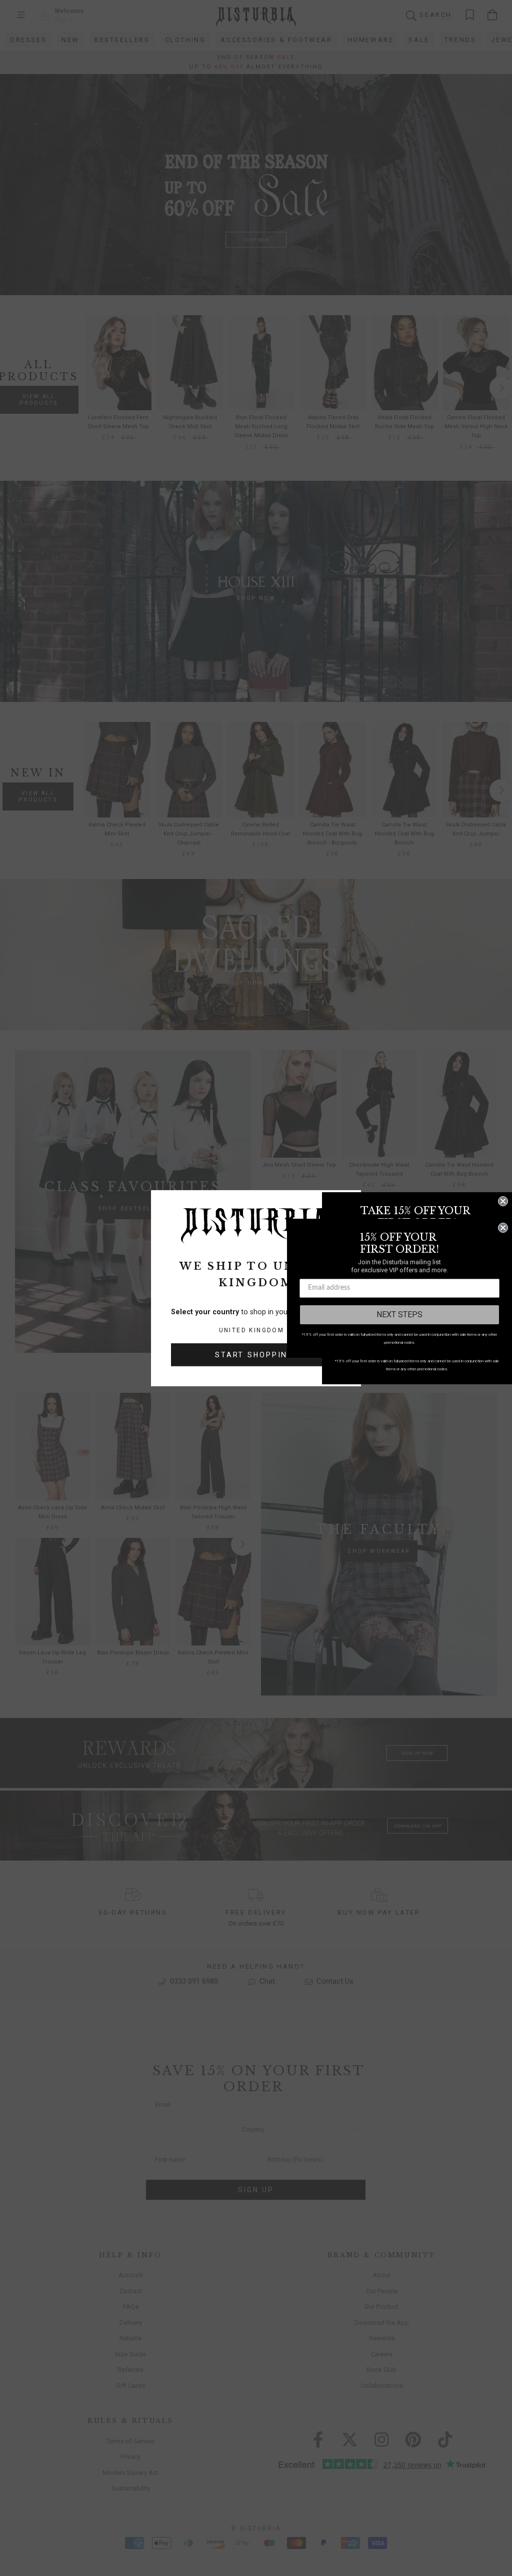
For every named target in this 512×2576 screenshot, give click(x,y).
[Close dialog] (503, 1201)
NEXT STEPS (399, 1315)
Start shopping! (256, 1355)
